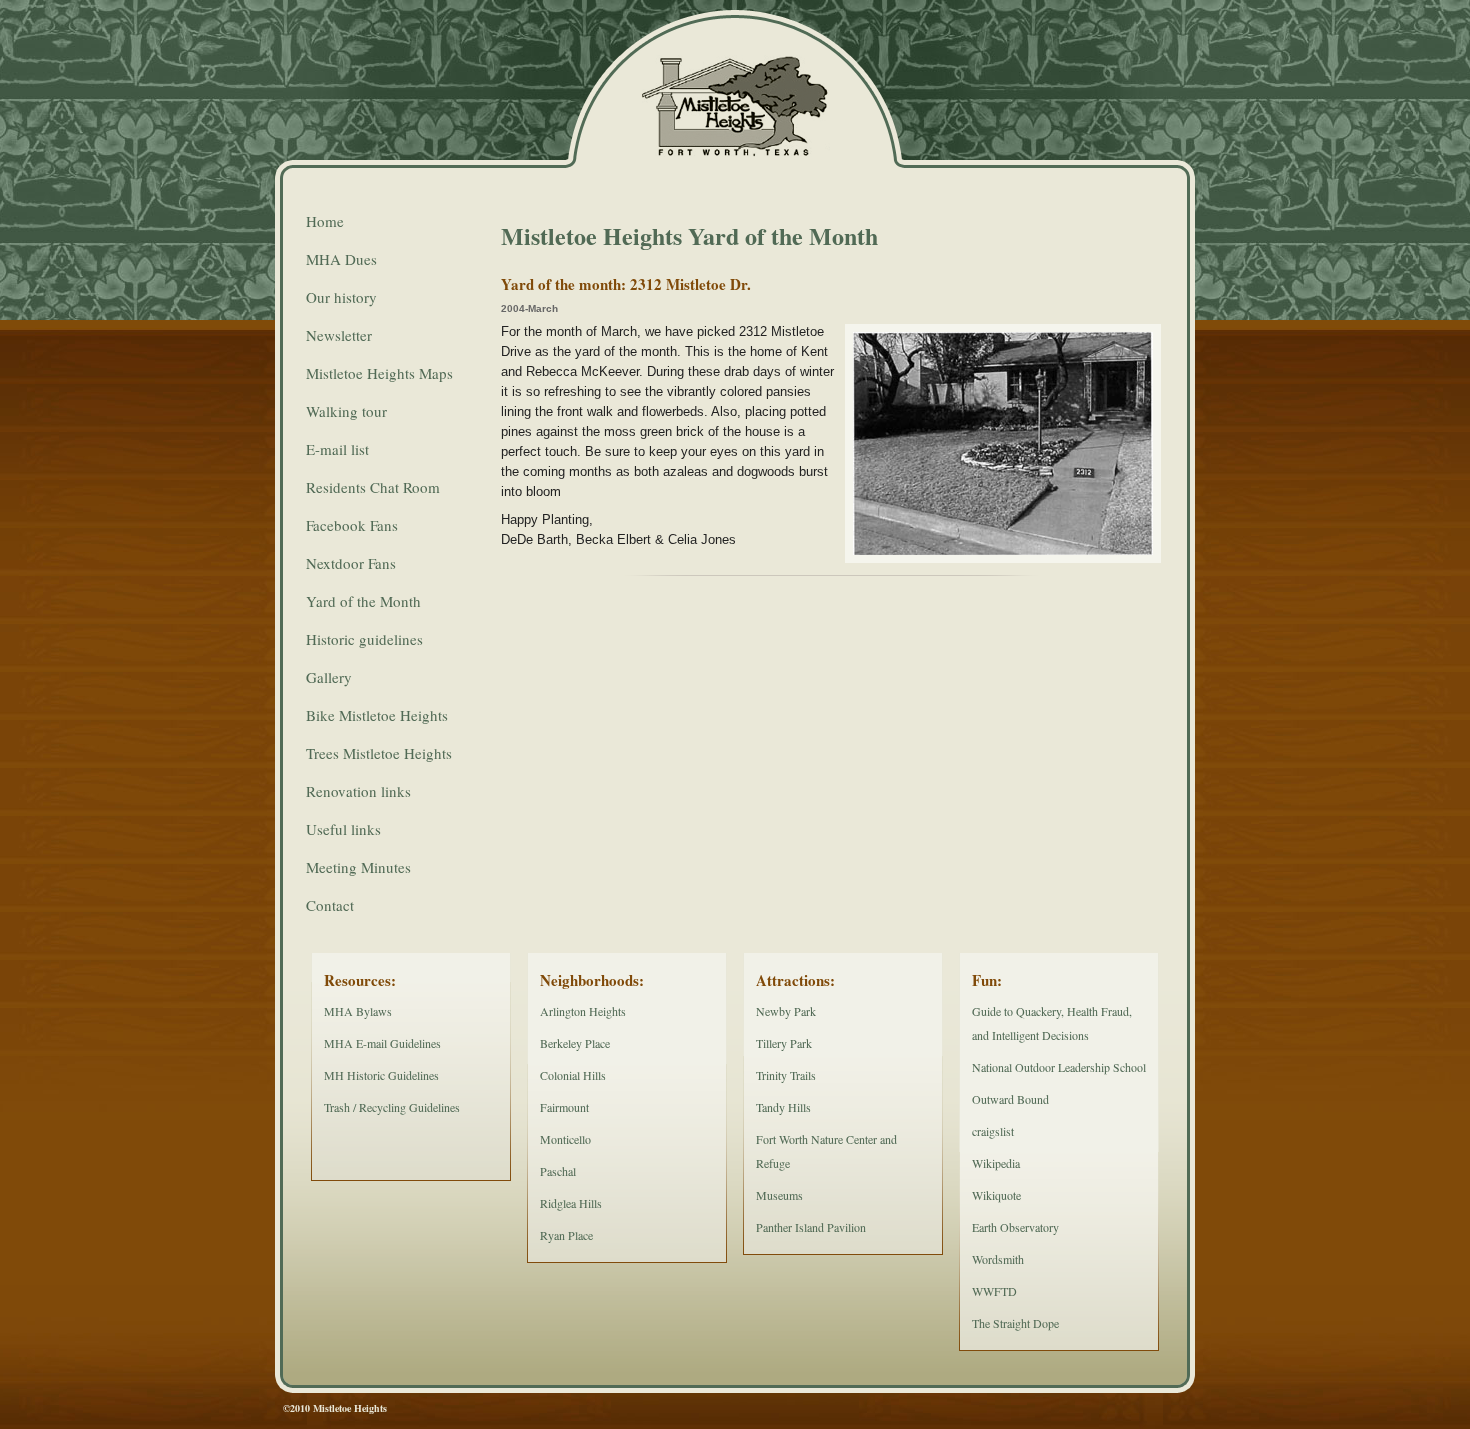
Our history (341, 297)
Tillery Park (784, 1043)
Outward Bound (1010, 1099)
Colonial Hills (573, 1075)
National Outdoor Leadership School (1059, 1067)
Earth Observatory (1015, 1227)
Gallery (329, 677)
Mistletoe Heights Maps (379, 373)
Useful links (343, 829)
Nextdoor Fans (351, 563)
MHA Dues (341, 259)
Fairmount (564, 1107)
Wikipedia (996, 1163)
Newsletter (339, 335)
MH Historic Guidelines (381, 1075)
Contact (330, 905)
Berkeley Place (575, 1043)
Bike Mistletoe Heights (377, 715)
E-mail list (337, 449)
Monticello (565, 1139)
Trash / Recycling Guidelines (392, 1107)
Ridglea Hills (571, 1203)
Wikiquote (996, 1195)
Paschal (558, 1171)
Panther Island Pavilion (811, 1227)
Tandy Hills (783, 1107)
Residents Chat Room (373, 487)
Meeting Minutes (358, 867)
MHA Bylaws (358, 1011)
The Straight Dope (1015, 1323)
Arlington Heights (583, 1011)
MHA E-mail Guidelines (382, 1043)
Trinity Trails (786, 1075)
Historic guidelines (364, 639)
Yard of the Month (363, 601)
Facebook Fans (352, 525)
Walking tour (346, 411)
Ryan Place (566, 1235)
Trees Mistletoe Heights (379, 753)
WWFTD (994, 1291)
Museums (779, 1195)
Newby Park (786, 1011)
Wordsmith (998, 1259)
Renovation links (358, 791)
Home (325, 221)
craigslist (993, 1131)
